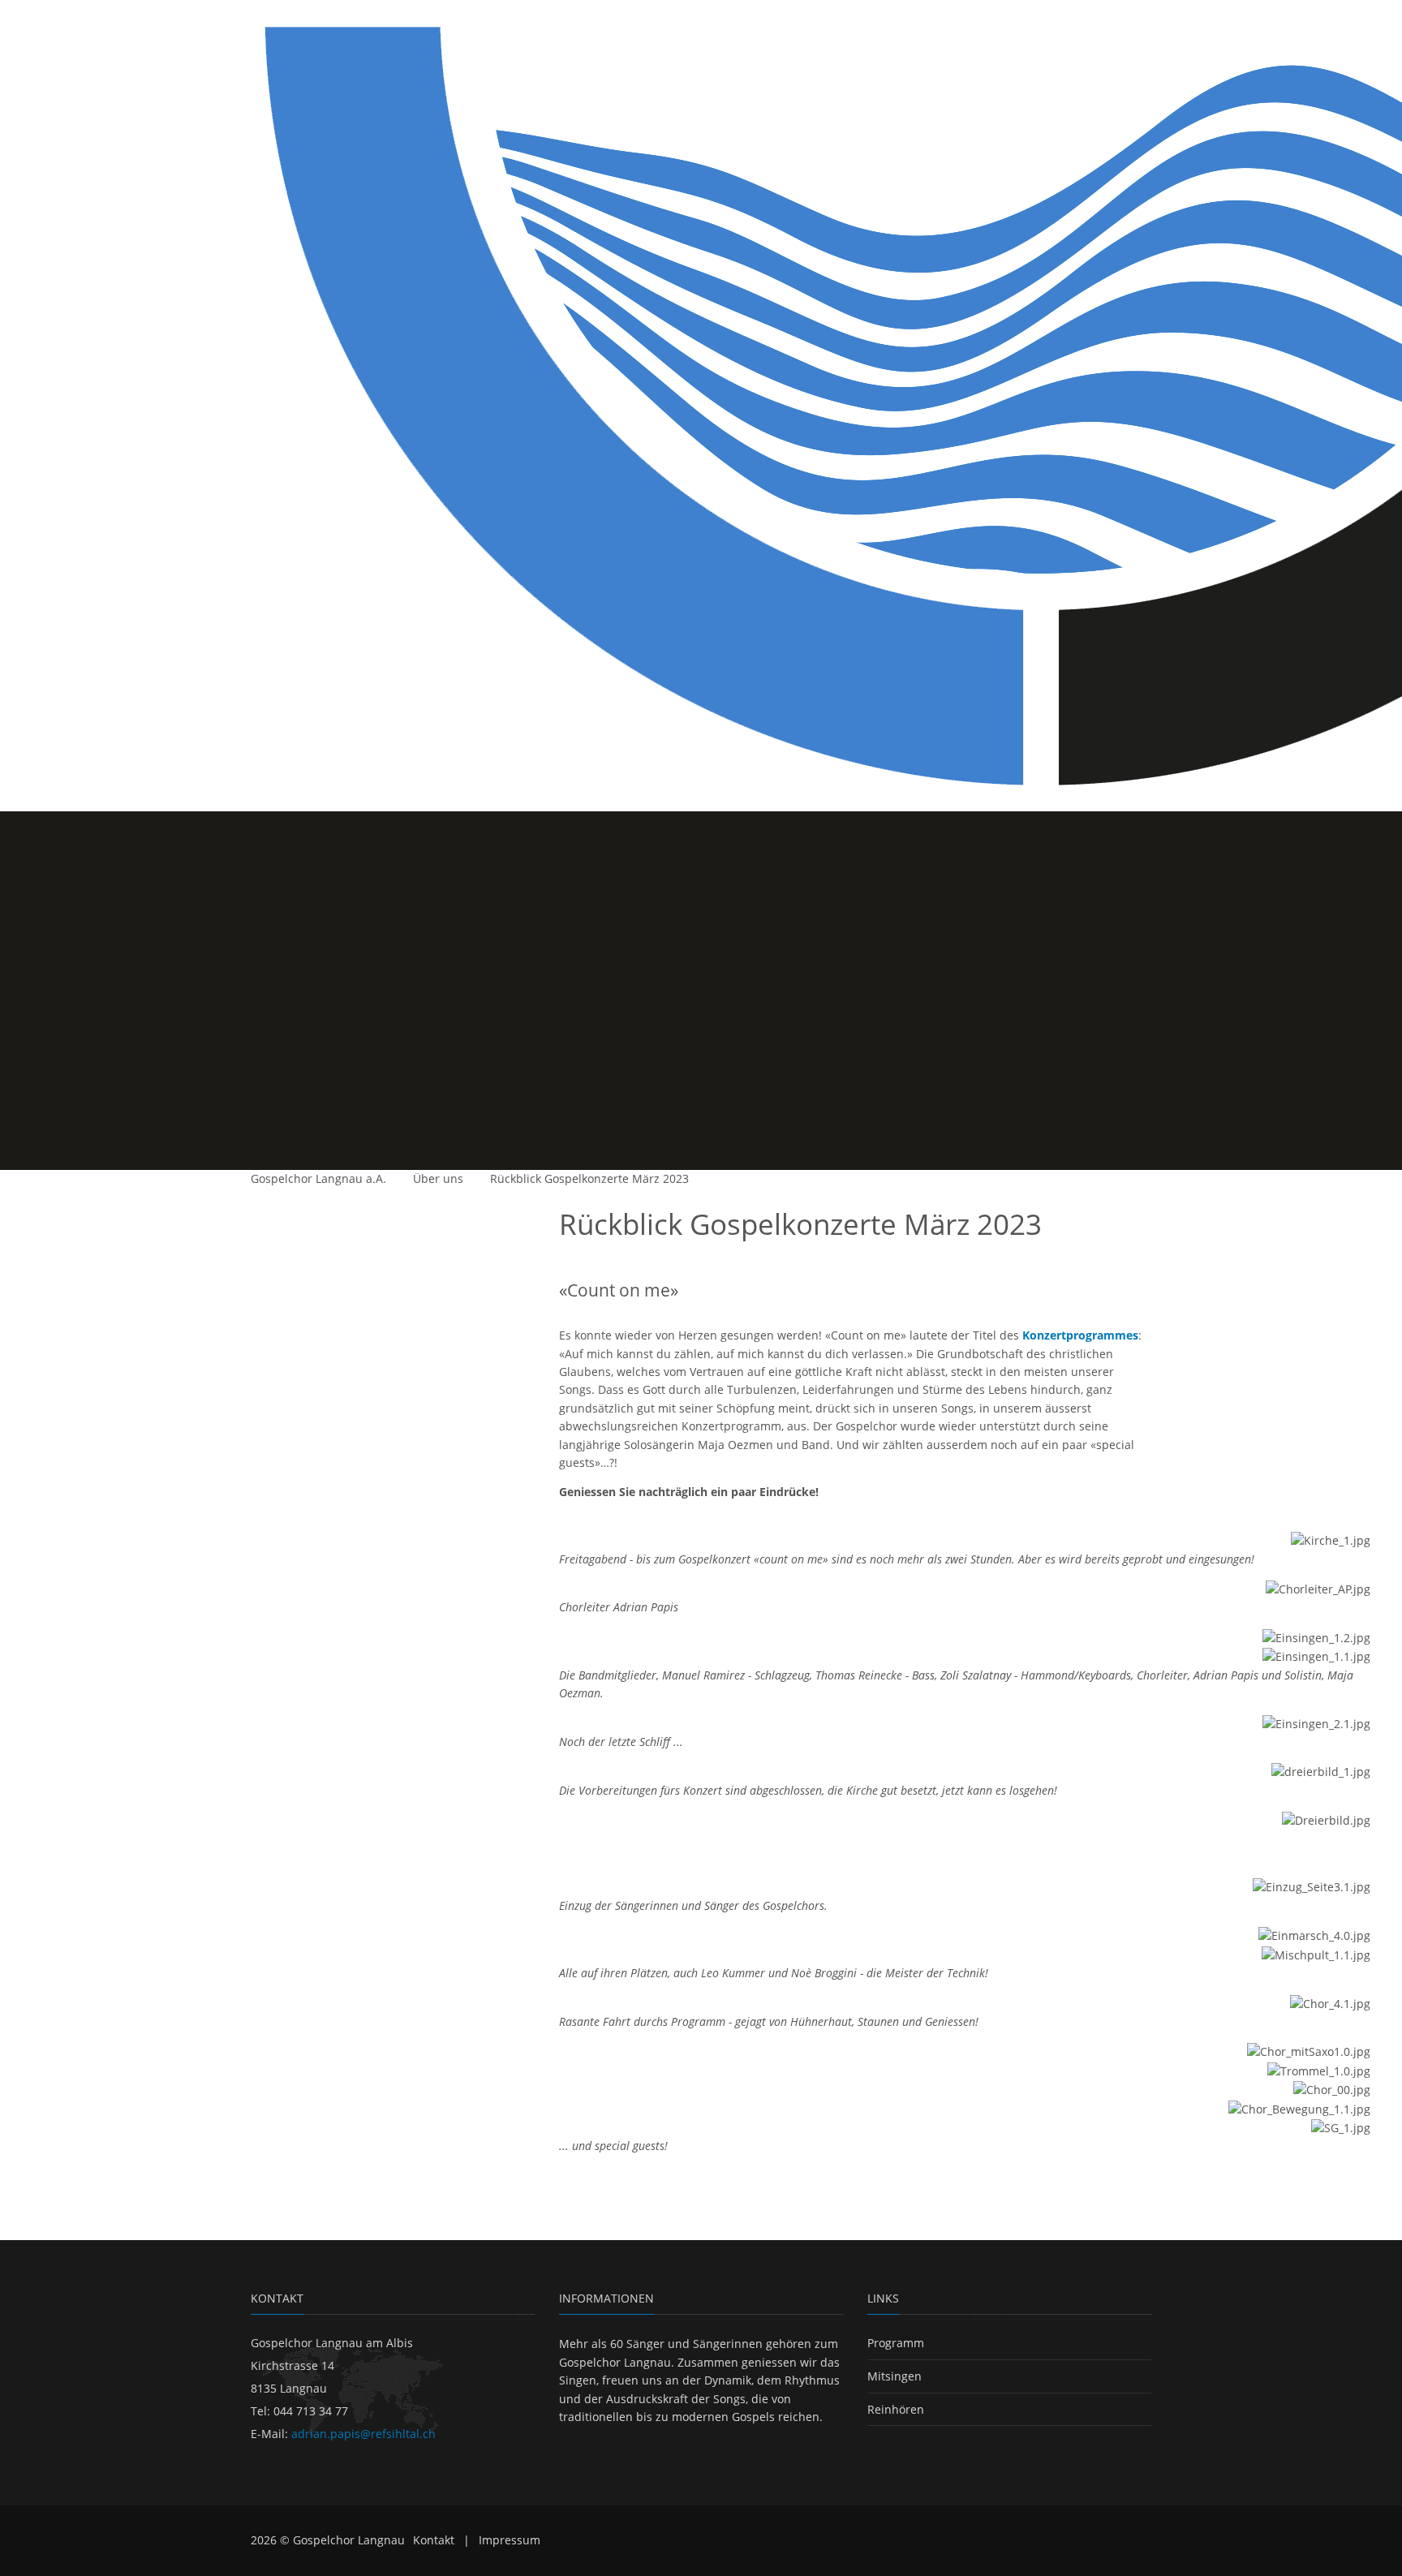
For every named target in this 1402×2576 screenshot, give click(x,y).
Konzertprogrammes (1080, 1335)
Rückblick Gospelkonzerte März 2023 (589, 1178)
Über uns (438, 1178)
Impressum (510, 2540)
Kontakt (434, 2540)
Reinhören (896, 2409)
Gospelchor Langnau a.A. (318, 1178)
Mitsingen (895, 2376)
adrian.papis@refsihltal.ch (363, 2434)
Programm (896, 2343)
